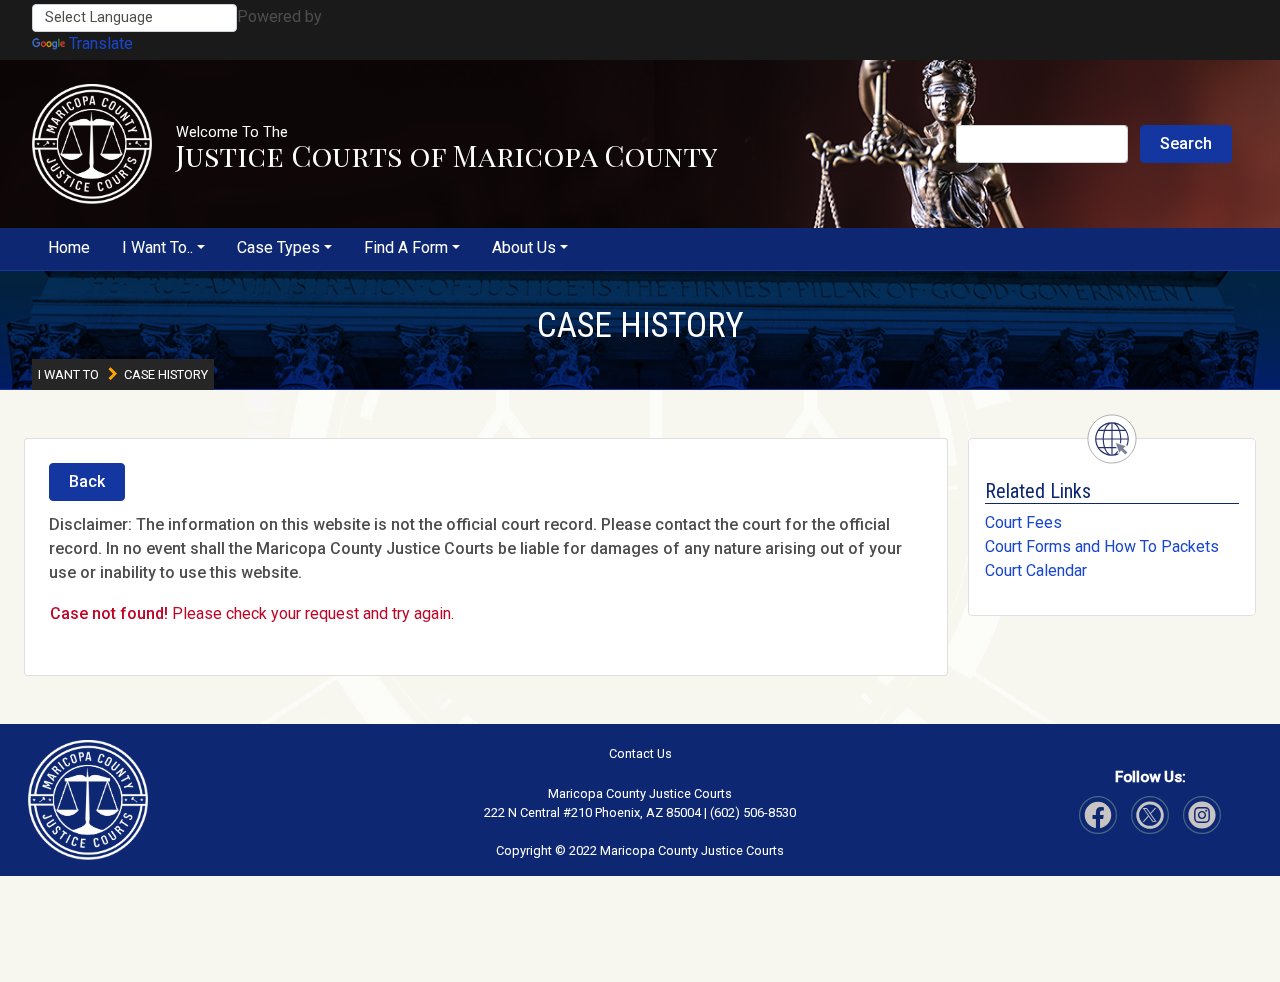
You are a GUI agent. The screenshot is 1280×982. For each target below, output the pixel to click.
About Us (524, 247)
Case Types (278, 247)
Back (87, 481)
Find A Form (406, 247)
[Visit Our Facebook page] (1098, 815)
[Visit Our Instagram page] (1150, 815)
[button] (92, 144)
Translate (101, 43)
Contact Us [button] (640, 753)
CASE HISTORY (640, 325)
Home (69, 247)
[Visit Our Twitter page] (1202, 815)
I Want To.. (157, 247)
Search (1186, 143)
